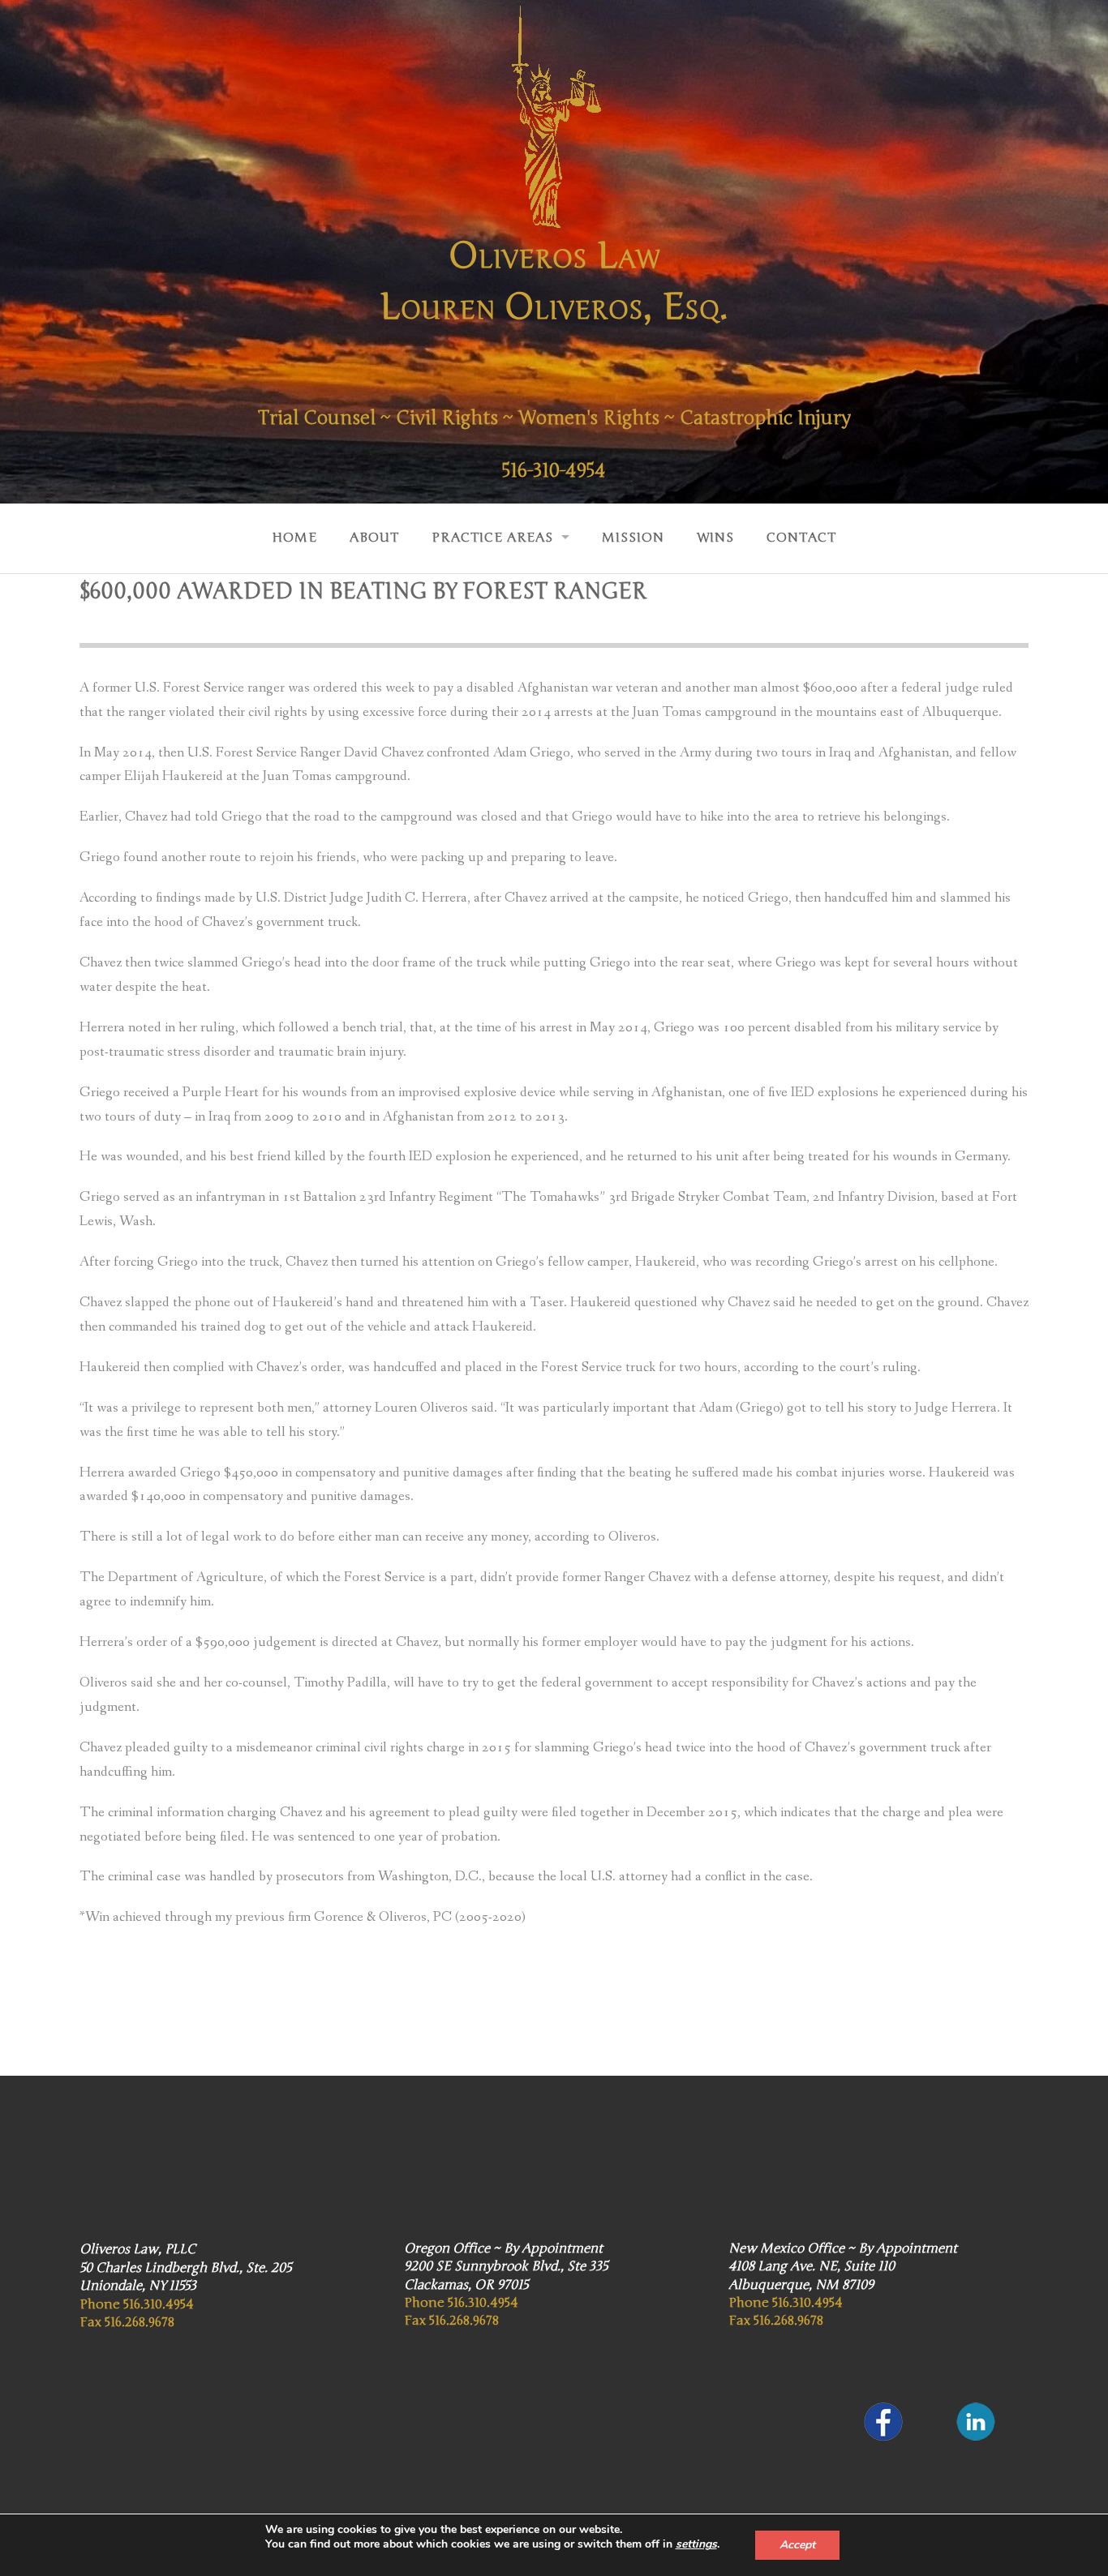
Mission (633, 538)
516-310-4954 (554, 471)
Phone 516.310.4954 (137, 2304)
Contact (801, 538)
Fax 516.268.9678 (127, 2322)
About (374, 538)
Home (294, 538)
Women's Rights (589, 418)
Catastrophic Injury (765, 418)
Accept (797, 2545)
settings (696, 2544)
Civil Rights (447, 418)
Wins (715, 538)
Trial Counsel (317, 418)
